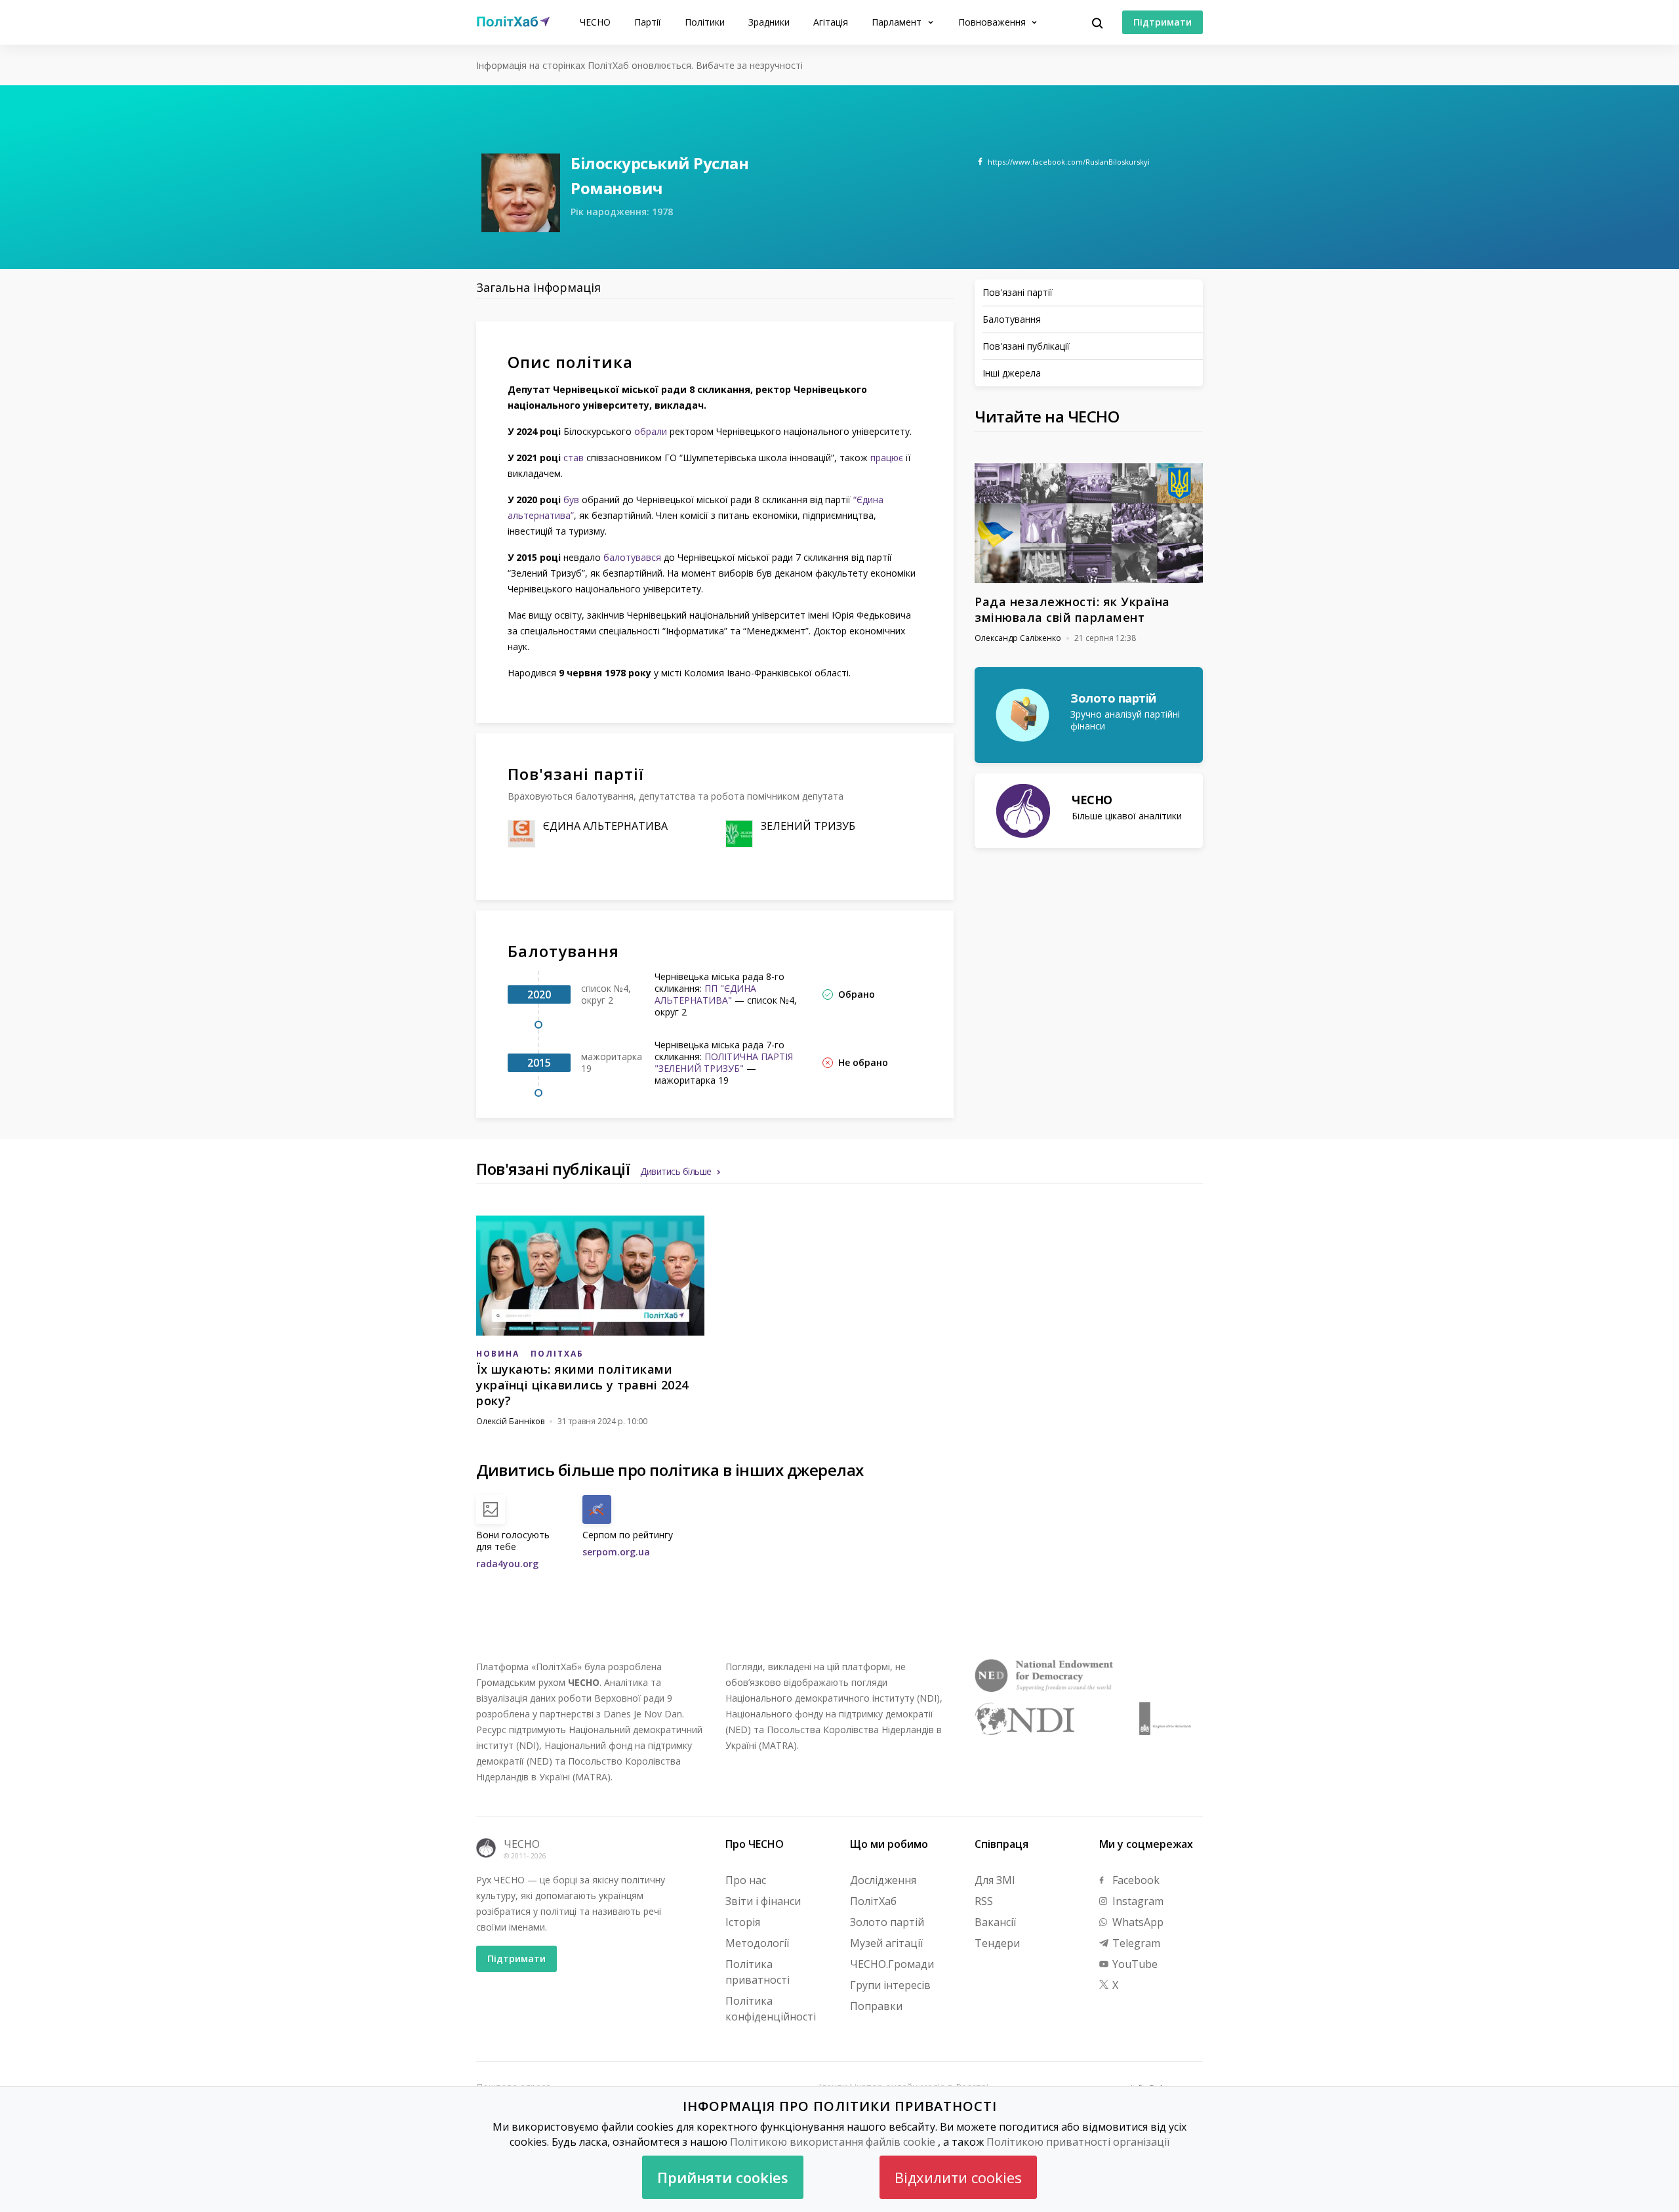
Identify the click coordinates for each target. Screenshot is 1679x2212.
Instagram (1137, 1901)
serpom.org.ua (616, 1552)
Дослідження (883, 1880)
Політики (705, 22)
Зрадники (769, 22)
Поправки (876, 2006)
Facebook (1135, 1880)
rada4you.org (507, 1564)
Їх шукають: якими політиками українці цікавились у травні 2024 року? (582, 1385)
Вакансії (995, 1922)
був (571, 500)
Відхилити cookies (958, 2177)
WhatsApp (1137, 1922)
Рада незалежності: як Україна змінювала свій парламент (1072, 609)
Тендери (997, 1943)
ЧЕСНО (595, 22)
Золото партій (887, 1922)
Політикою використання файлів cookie (833, 2142)
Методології (757, 1943)
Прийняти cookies (723, 2177)
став (574, 458)
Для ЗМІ (995, 1880)
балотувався (632, 557)
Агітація (831, 22)
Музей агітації (886, 1943)
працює (887, 458)
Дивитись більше (676, 1171)
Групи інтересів (890, 1985)
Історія (743, 1922)
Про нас (746, 1880)
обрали (651, 431)
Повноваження (993, 22)
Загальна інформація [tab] (538, 287)
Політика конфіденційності (771, 2009)
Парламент (898, 22)
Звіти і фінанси (763, 1901)
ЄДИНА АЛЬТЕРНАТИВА (605, 826)
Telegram (1135, 1943)
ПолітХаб (873, 1901)
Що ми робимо (889, 1844)
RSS (984, 1901)
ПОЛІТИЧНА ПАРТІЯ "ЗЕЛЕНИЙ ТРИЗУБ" (724, 1062)
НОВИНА (498, 1354)
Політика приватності (758, 1972)
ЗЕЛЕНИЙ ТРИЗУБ (808, 826)
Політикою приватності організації (1078, 2142)
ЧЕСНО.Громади (892, 1964)
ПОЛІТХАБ (557, 1354)
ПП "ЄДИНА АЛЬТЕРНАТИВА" (705, 994)
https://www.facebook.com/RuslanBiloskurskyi (1069, 162)
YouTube (1134, 1964)
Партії (648, 22)
